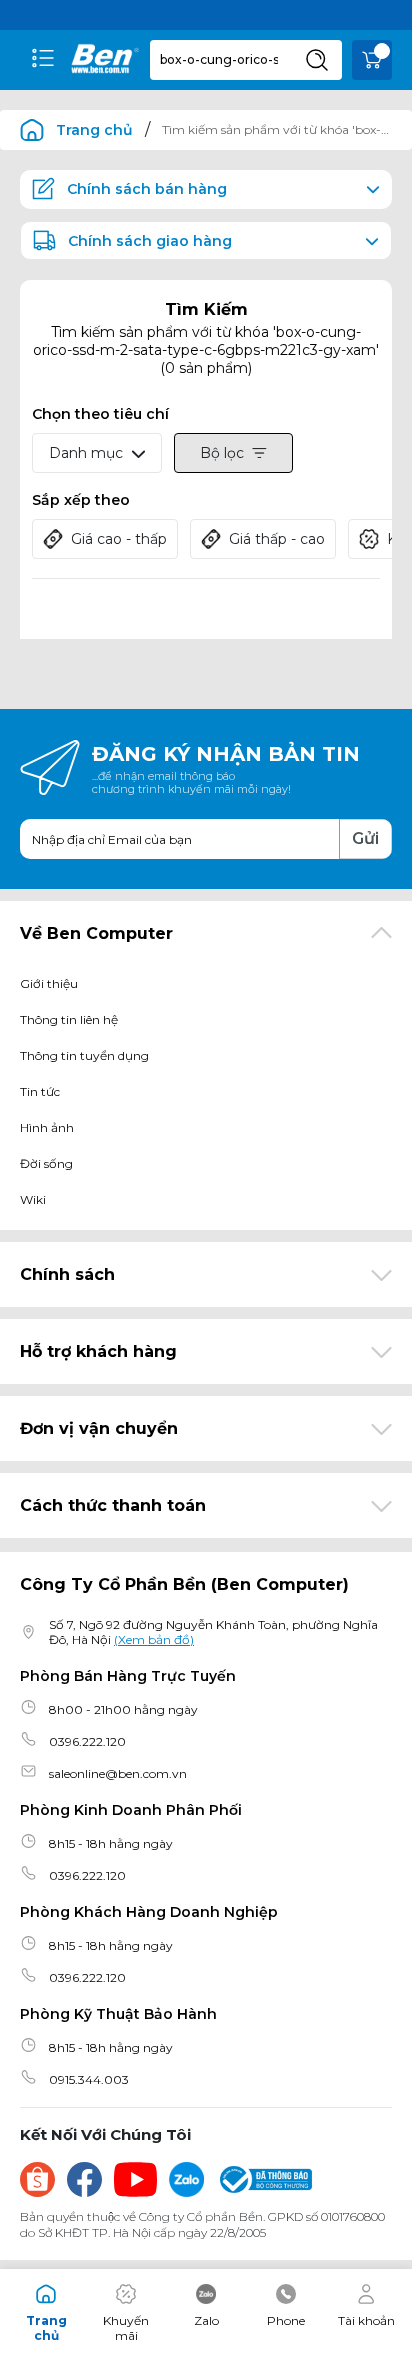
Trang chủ (94, 130)
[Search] (317, 60)
